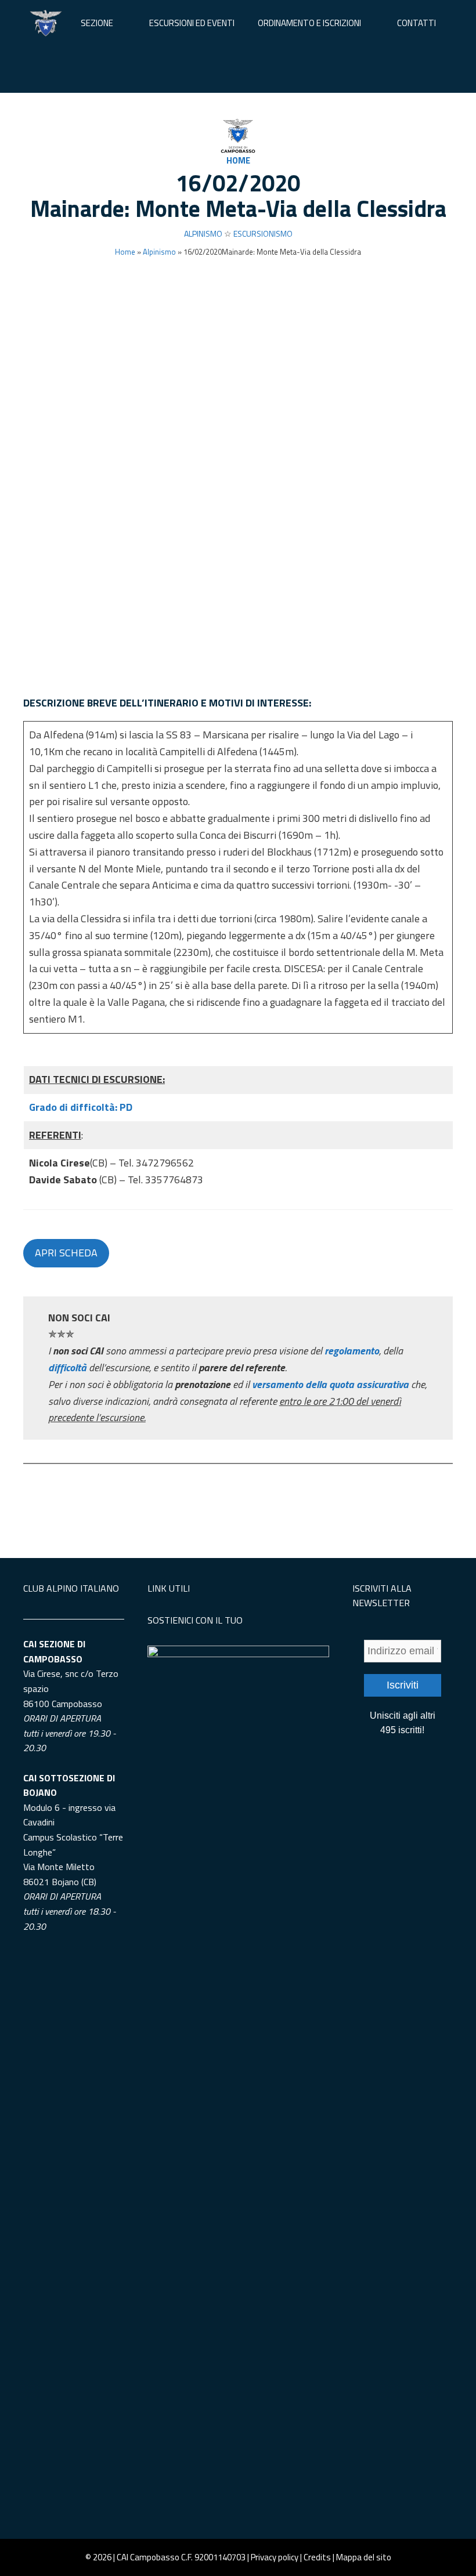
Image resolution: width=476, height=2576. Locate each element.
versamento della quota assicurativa (330, 1384)
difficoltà (68, 1367)
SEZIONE (97, 23)
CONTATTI (416, 23)
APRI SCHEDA (66, 1253)
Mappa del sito (364, 2557)
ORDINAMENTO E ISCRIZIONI (309, 23)
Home (238, 160)
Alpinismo (203, 233)
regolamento (352, 1351)
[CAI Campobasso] (46, 23)
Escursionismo (263, 233)
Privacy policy (275, 2557)
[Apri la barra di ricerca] (238, 70)
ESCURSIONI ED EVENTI (192, 23)
